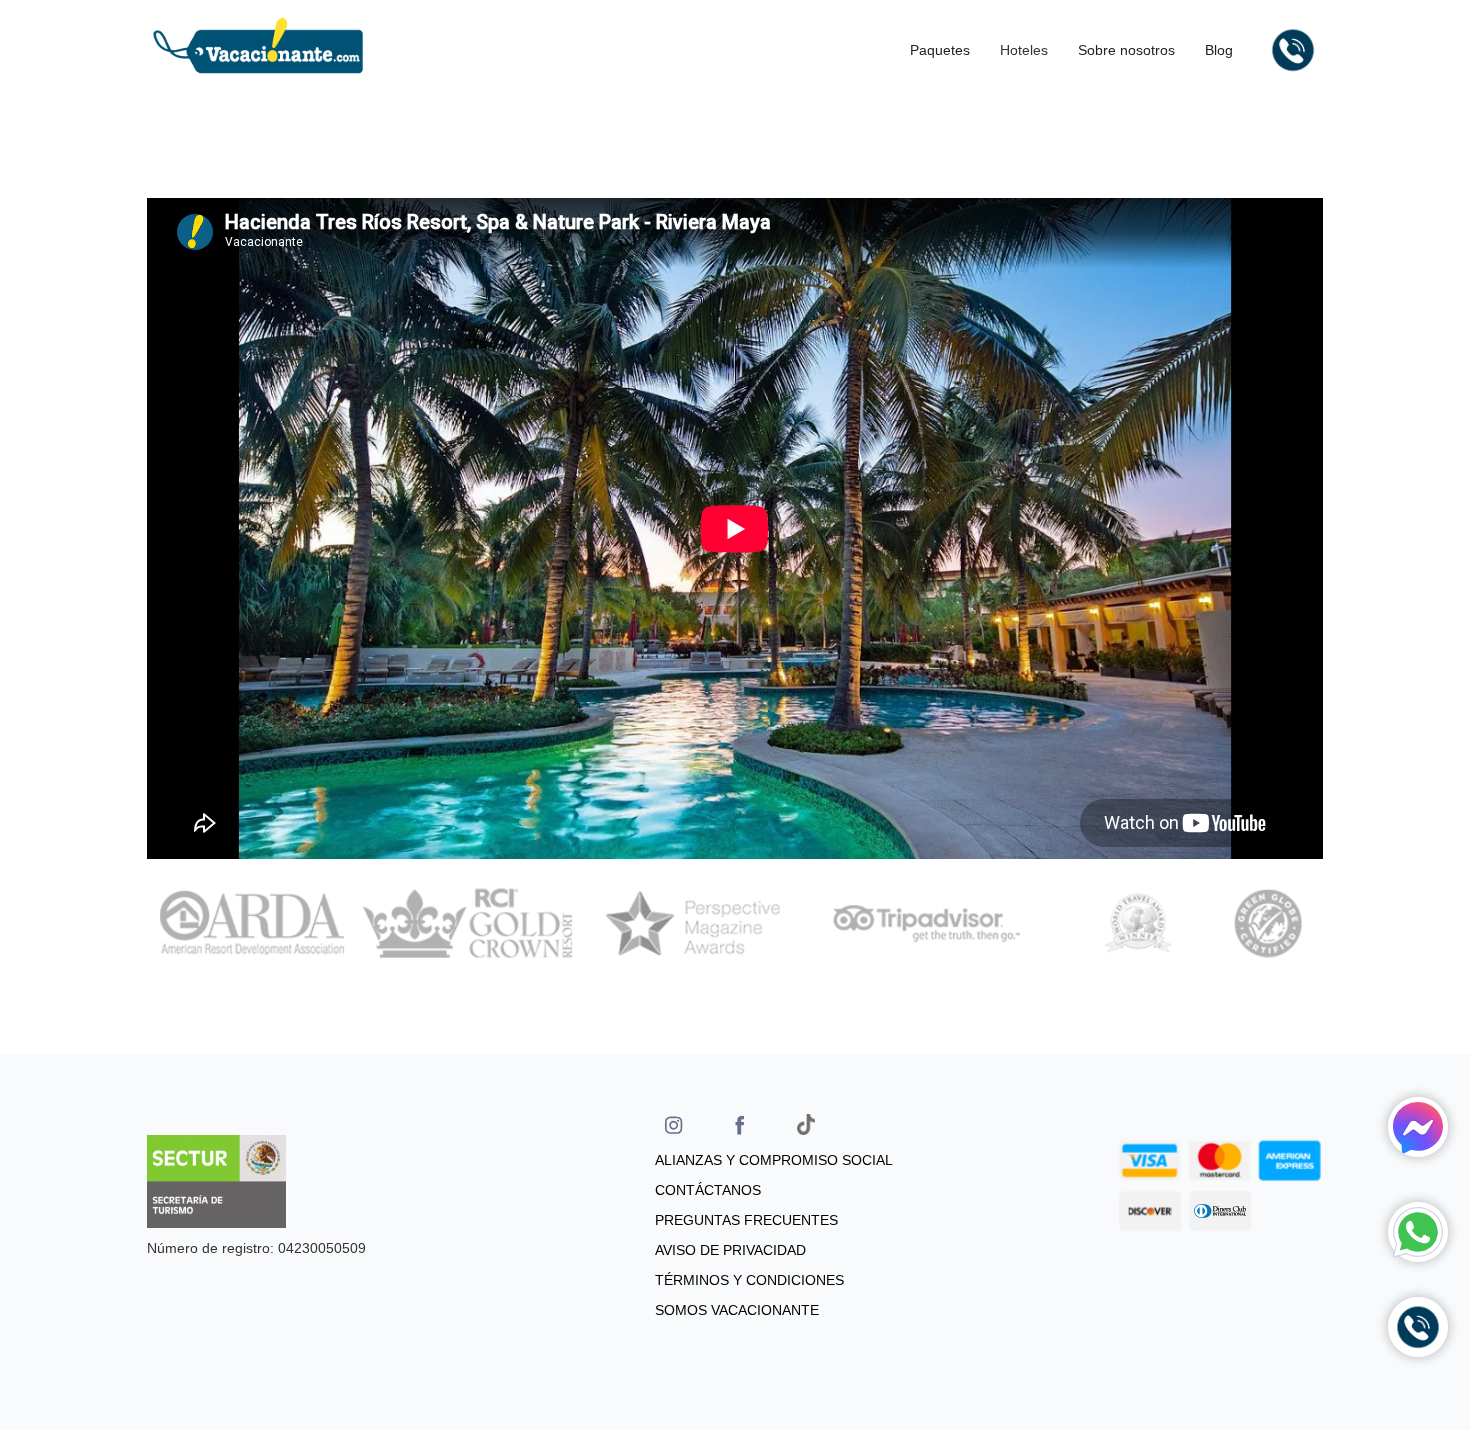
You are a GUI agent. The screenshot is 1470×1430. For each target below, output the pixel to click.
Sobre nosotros (1126, 50)
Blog (1219, 50)
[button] (1029, 50)
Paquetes (940, 50)
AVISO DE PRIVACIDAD (730, 1250)
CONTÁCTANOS (708, 1190)
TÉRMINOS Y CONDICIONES (749, 1280)
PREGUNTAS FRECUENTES (746, 1220)
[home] (258, 50)
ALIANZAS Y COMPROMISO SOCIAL (774, 1160)
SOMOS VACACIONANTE (737, 1310)
